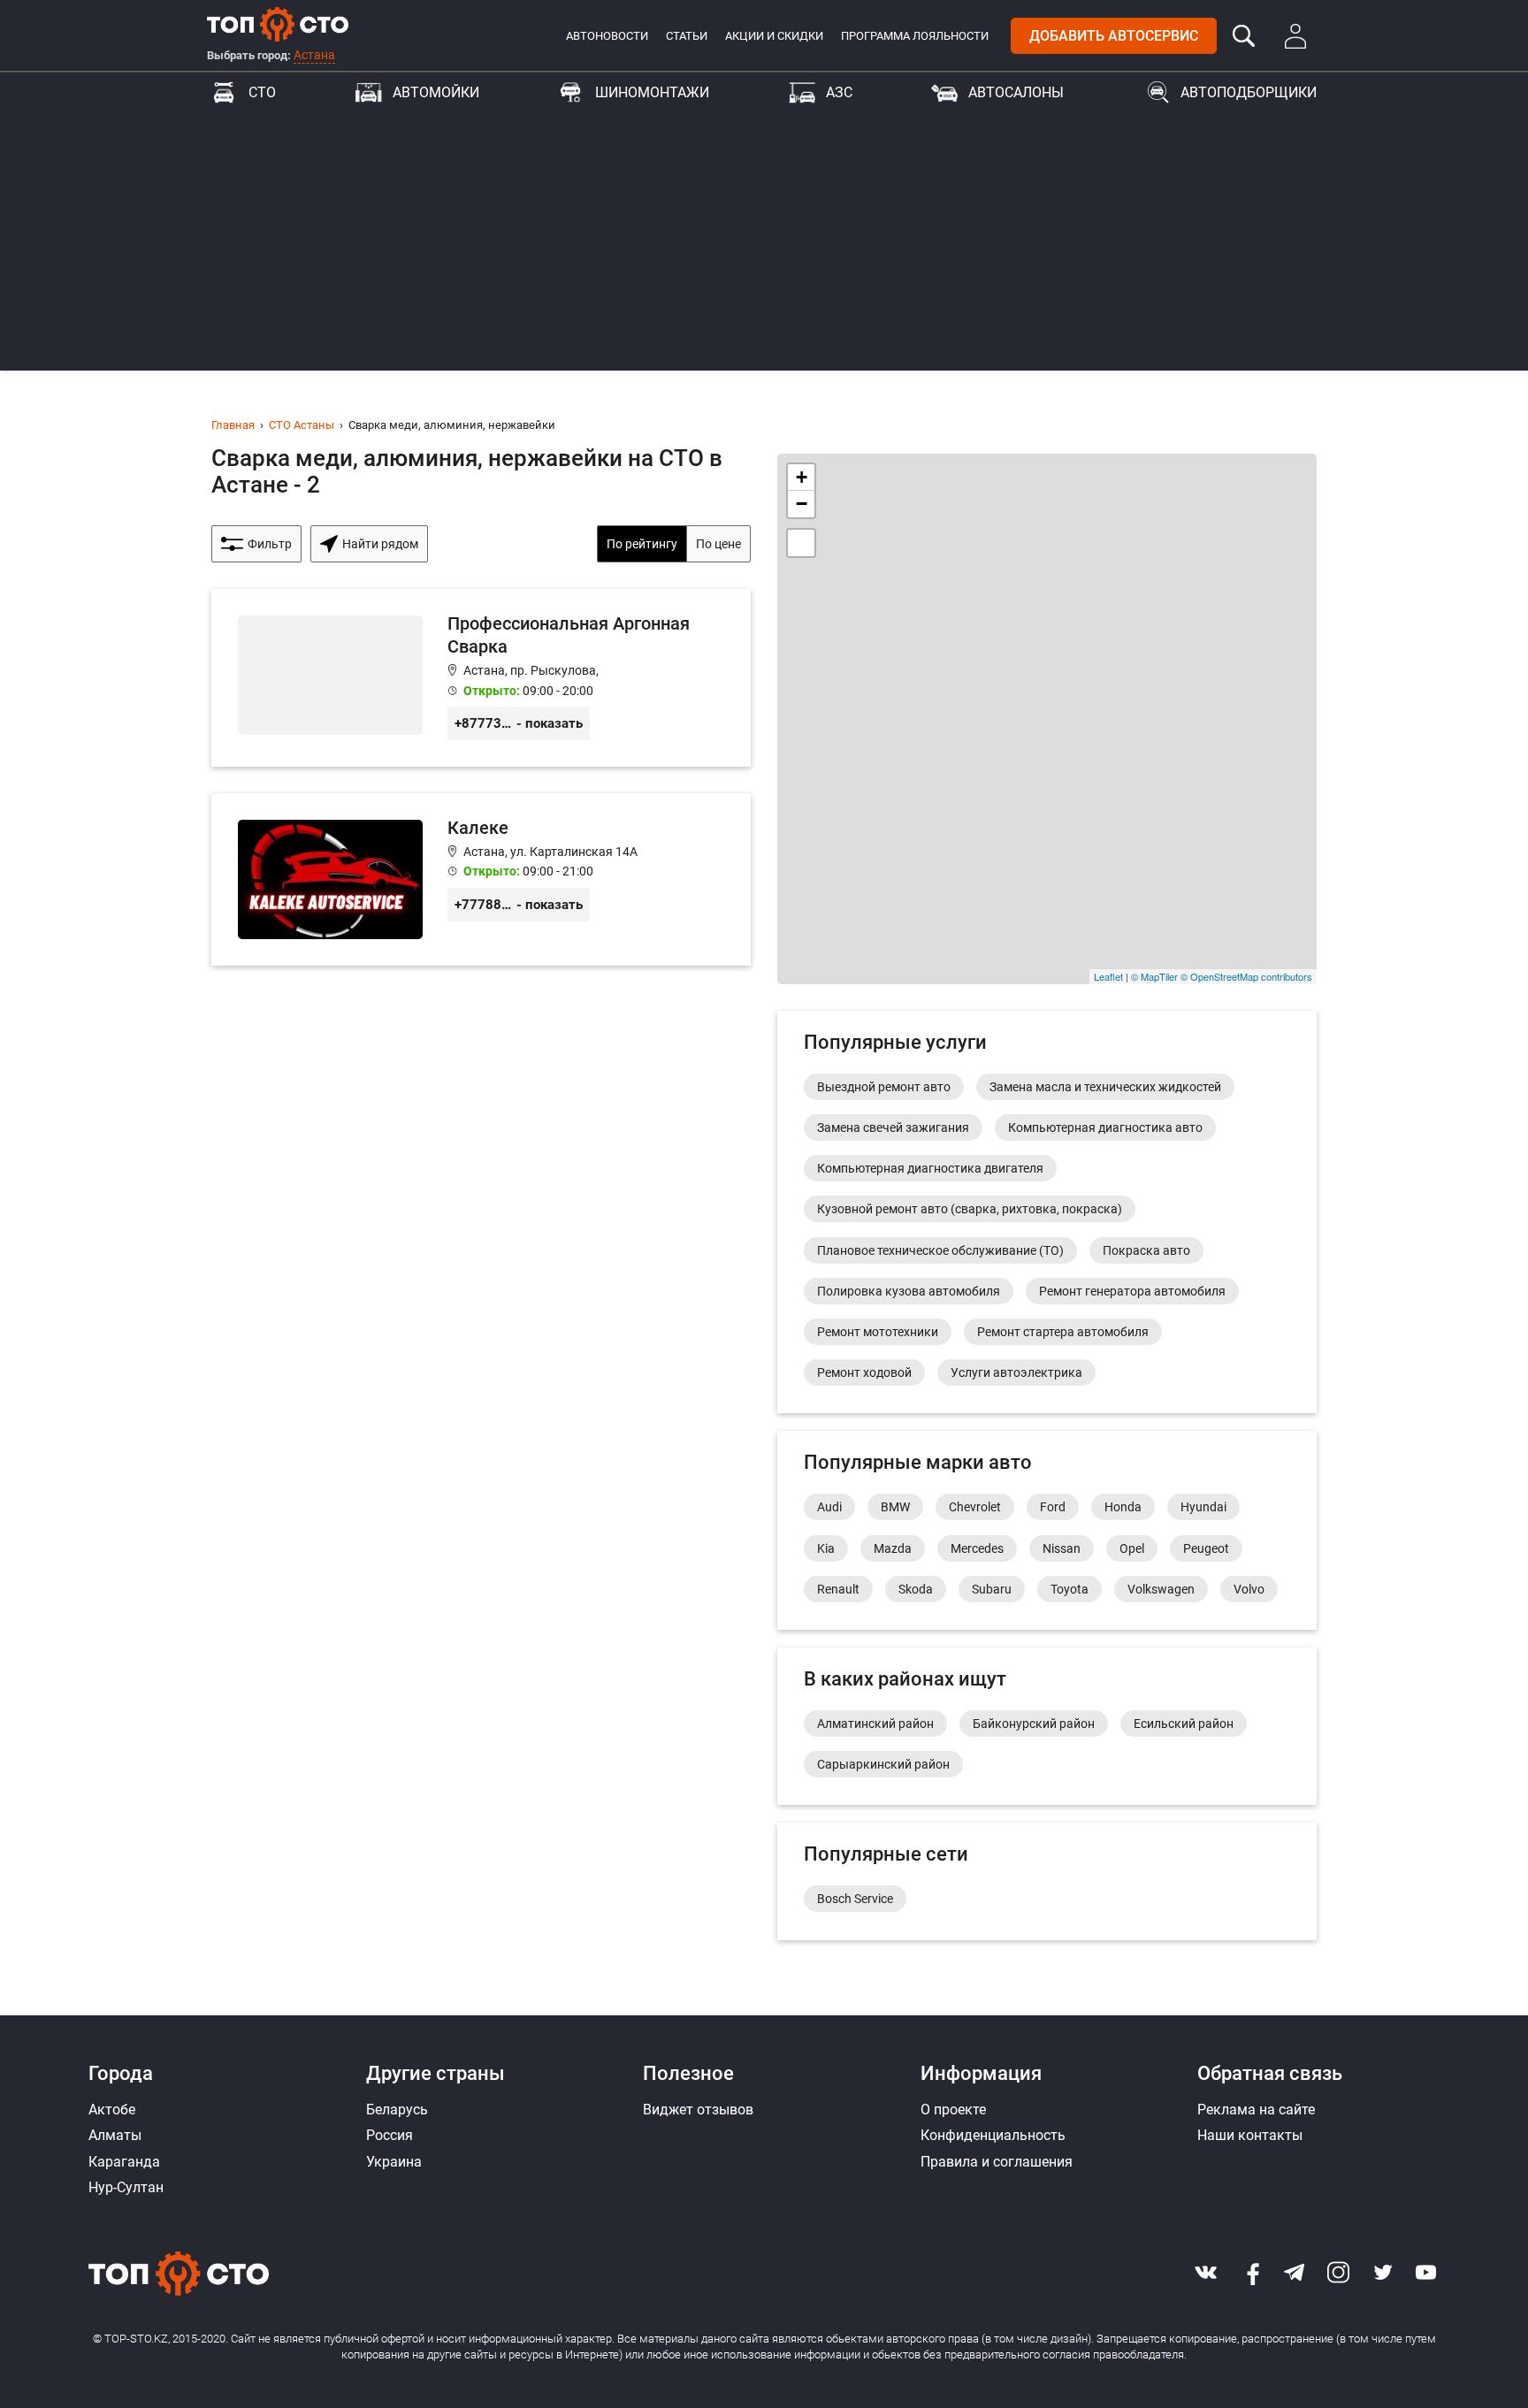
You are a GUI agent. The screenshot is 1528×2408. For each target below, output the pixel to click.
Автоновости (607, 36)
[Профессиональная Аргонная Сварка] (481, 678)
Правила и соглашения (997, 2162)
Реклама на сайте (1256, 2110)
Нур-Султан (126, 2187)
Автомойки (436, 92)
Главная (233, 425)
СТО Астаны (302, 425)
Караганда (124, 2162)
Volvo (1249, 1589)
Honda (1123, 1507)
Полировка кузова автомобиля (909, 1291)
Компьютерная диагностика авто (1105, 1128)
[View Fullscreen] (801, 543)
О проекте (953, 2110)
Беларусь (397, 2110)
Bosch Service (855, 1899)
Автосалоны (1016, 92)
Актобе (112, 2110)
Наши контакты (1250, 2135)
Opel (1132, 1548)
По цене (718, 544)
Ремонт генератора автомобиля (1132, 1291)
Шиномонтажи (652, 92)
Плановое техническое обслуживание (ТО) (940, 1250)
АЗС (839, 92)
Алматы (115, 2135)
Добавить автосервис (1114, 36)
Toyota (1070, 1589)
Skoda (916, 1589)
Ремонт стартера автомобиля (1063, 1332)
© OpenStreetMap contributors (1246, 976)
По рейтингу (642, 544)
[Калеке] (481, 879)
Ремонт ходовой (864, 1372)
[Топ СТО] (278, 24)
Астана (314, 55)
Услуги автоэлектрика (1016, 1372)
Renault (838, 1589)
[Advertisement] (764, 247)
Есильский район (1184, 1724)
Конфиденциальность (993, 2135)
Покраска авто (1146, 1250)
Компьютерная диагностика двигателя (930, 1168)
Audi (829, 1507)
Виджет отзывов (698, 2110)
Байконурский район (1034, 1724)
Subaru (992, 1589)
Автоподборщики (1249, 92)
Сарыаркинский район (883, 1764)
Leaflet (1108, 976)
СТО (262, 92)
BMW (895, 1507)
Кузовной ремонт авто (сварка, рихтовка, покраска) (970, 1209)
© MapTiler (1154, 976)
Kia (826, 1548)
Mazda (893, 1548)
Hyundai (1203, 1507)
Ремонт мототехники (878, 1332)
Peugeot (1206, 1548)
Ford (1053, 1507)
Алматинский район (875, 1724)
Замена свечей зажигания (893, 1128)
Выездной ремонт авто (884, 1087)
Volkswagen (1161, 1589)
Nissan (1062, 1548)
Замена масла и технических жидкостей (1105, 1087)
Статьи (687, 36)
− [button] (802, 504)
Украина (394, 2162)
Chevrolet (975, 1507)
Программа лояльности (915, 36)
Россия (390, 2135)
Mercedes (977, 1548)
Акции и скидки (774, 36)
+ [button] (802, 477)
